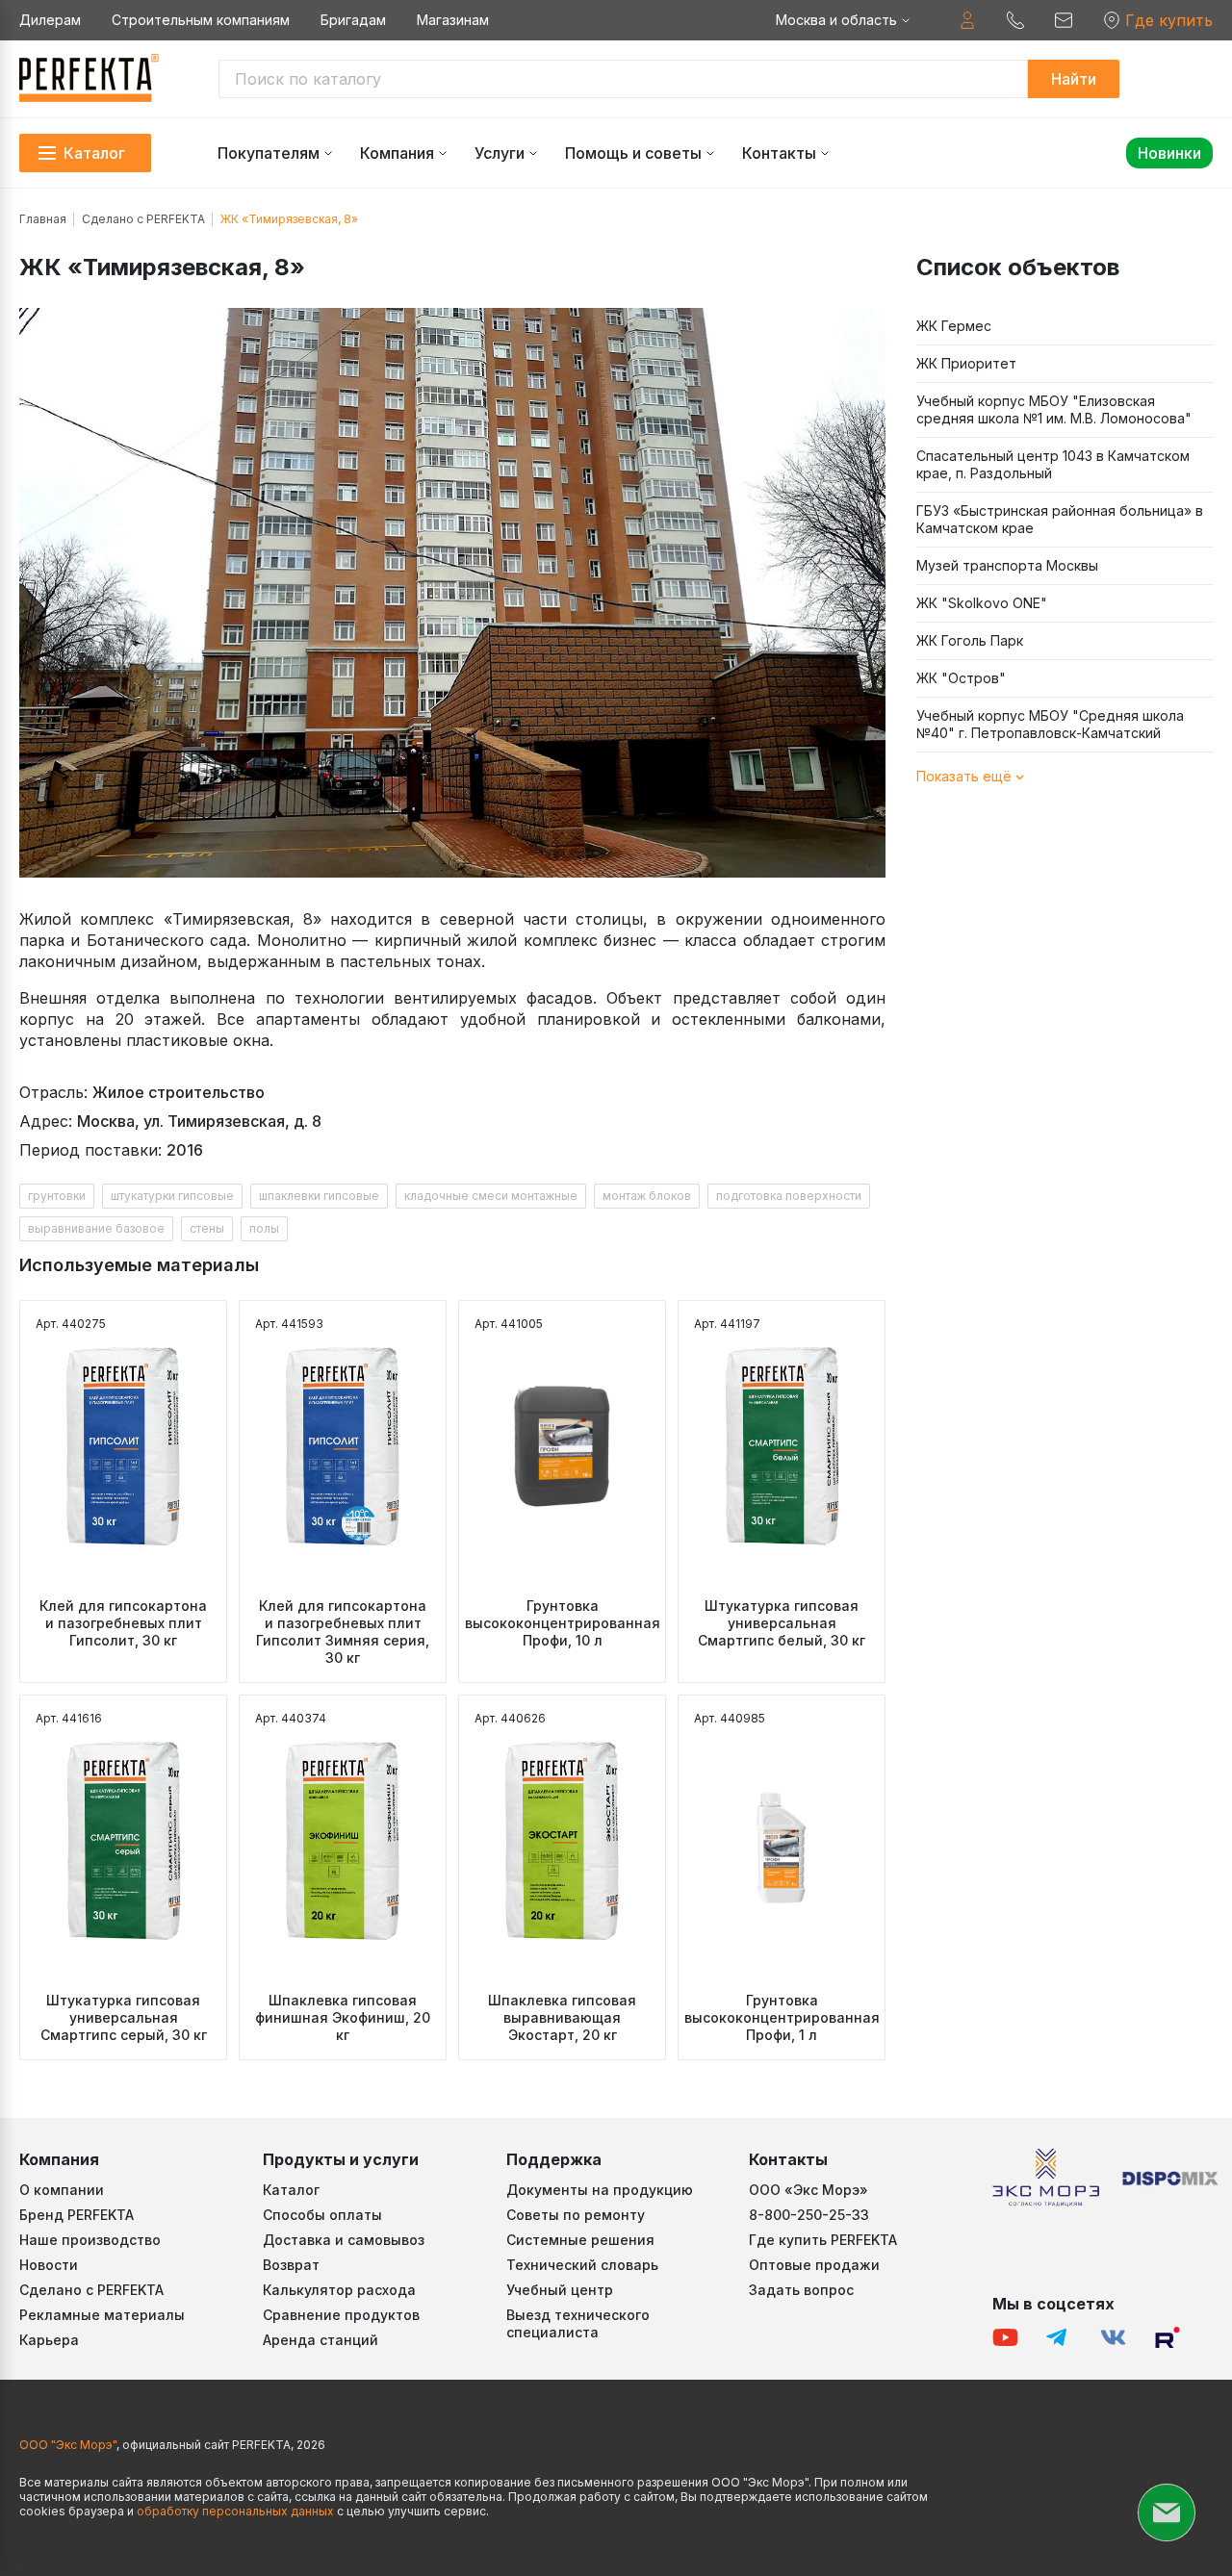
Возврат (291, 2265)
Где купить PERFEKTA (823, 2240)
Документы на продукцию (600, 2190)
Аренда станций (321, 2340)
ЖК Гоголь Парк (970, 640)
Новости (49, 2265)
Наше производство (90, 2240)
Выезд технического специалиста (578, 2323)
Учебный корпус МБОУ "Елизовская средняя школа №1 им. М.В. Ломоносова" (1054, 409)
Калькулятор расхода (339, 2290)
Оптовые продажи (814, 2265)
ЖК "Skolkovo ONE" (982, 603)
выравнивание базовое (96, 1228)
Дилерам (50, 20)
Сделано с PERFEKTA (143, 219)
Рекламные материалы (102, 2315)
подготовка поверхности (789, 1196)
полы (264, 1228)
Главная (43, 219)
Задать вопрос (801, 2290)
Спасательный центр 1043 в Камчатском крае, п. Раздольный (1053, 464)
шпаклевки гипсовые (319, 1196)
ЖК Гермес (954, 326)
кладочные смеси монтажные (491, 1196)
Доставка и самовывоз (344, 2240)
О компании (62, 2190)
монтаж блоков (647, 1196)
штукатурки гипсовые (172, 1196)
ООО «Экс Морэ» (808, 2190)
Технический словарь (582, 2265)
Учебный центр (560, 2290)
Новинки (1169, 153)
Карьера (49, 2340)
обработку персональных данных (235, 2511)
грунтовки (57, 1196)
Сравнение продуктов (341, 2315)
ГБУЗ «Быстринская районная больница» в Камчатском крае (1060, 519)
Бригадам (353, 20)
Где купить (1169, 20)
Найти (1074, 79)
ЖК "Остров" (961, 678)
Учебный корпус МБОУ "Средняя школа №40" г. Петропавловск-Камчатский (1050, 724)
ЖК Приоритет (966, 363)
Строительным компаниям (201, 20)
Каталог (291, 2190)
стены (207, 1228)
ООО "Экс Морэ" (68, 2445)
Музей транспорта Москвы (1007, 565)
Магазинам (453, 20)
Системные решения (580, 2240)
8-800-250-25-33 (809, 2215)
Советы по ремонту (576, 2215)
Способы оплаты (322, 2215)
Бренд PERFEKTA (77, 2215)
